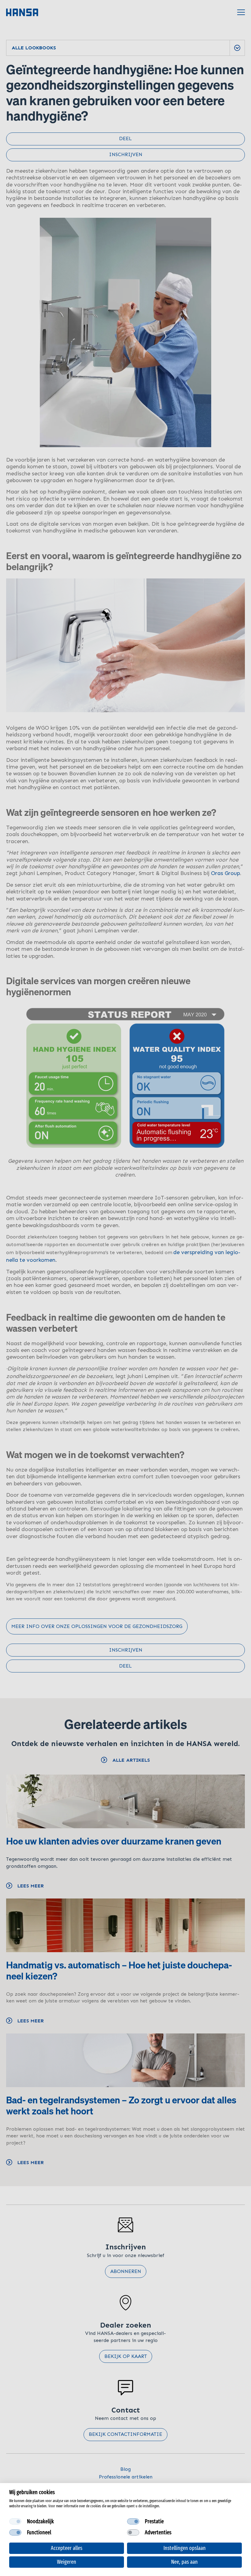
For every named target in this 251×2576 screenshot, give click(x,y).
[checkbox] (15, 2521)
